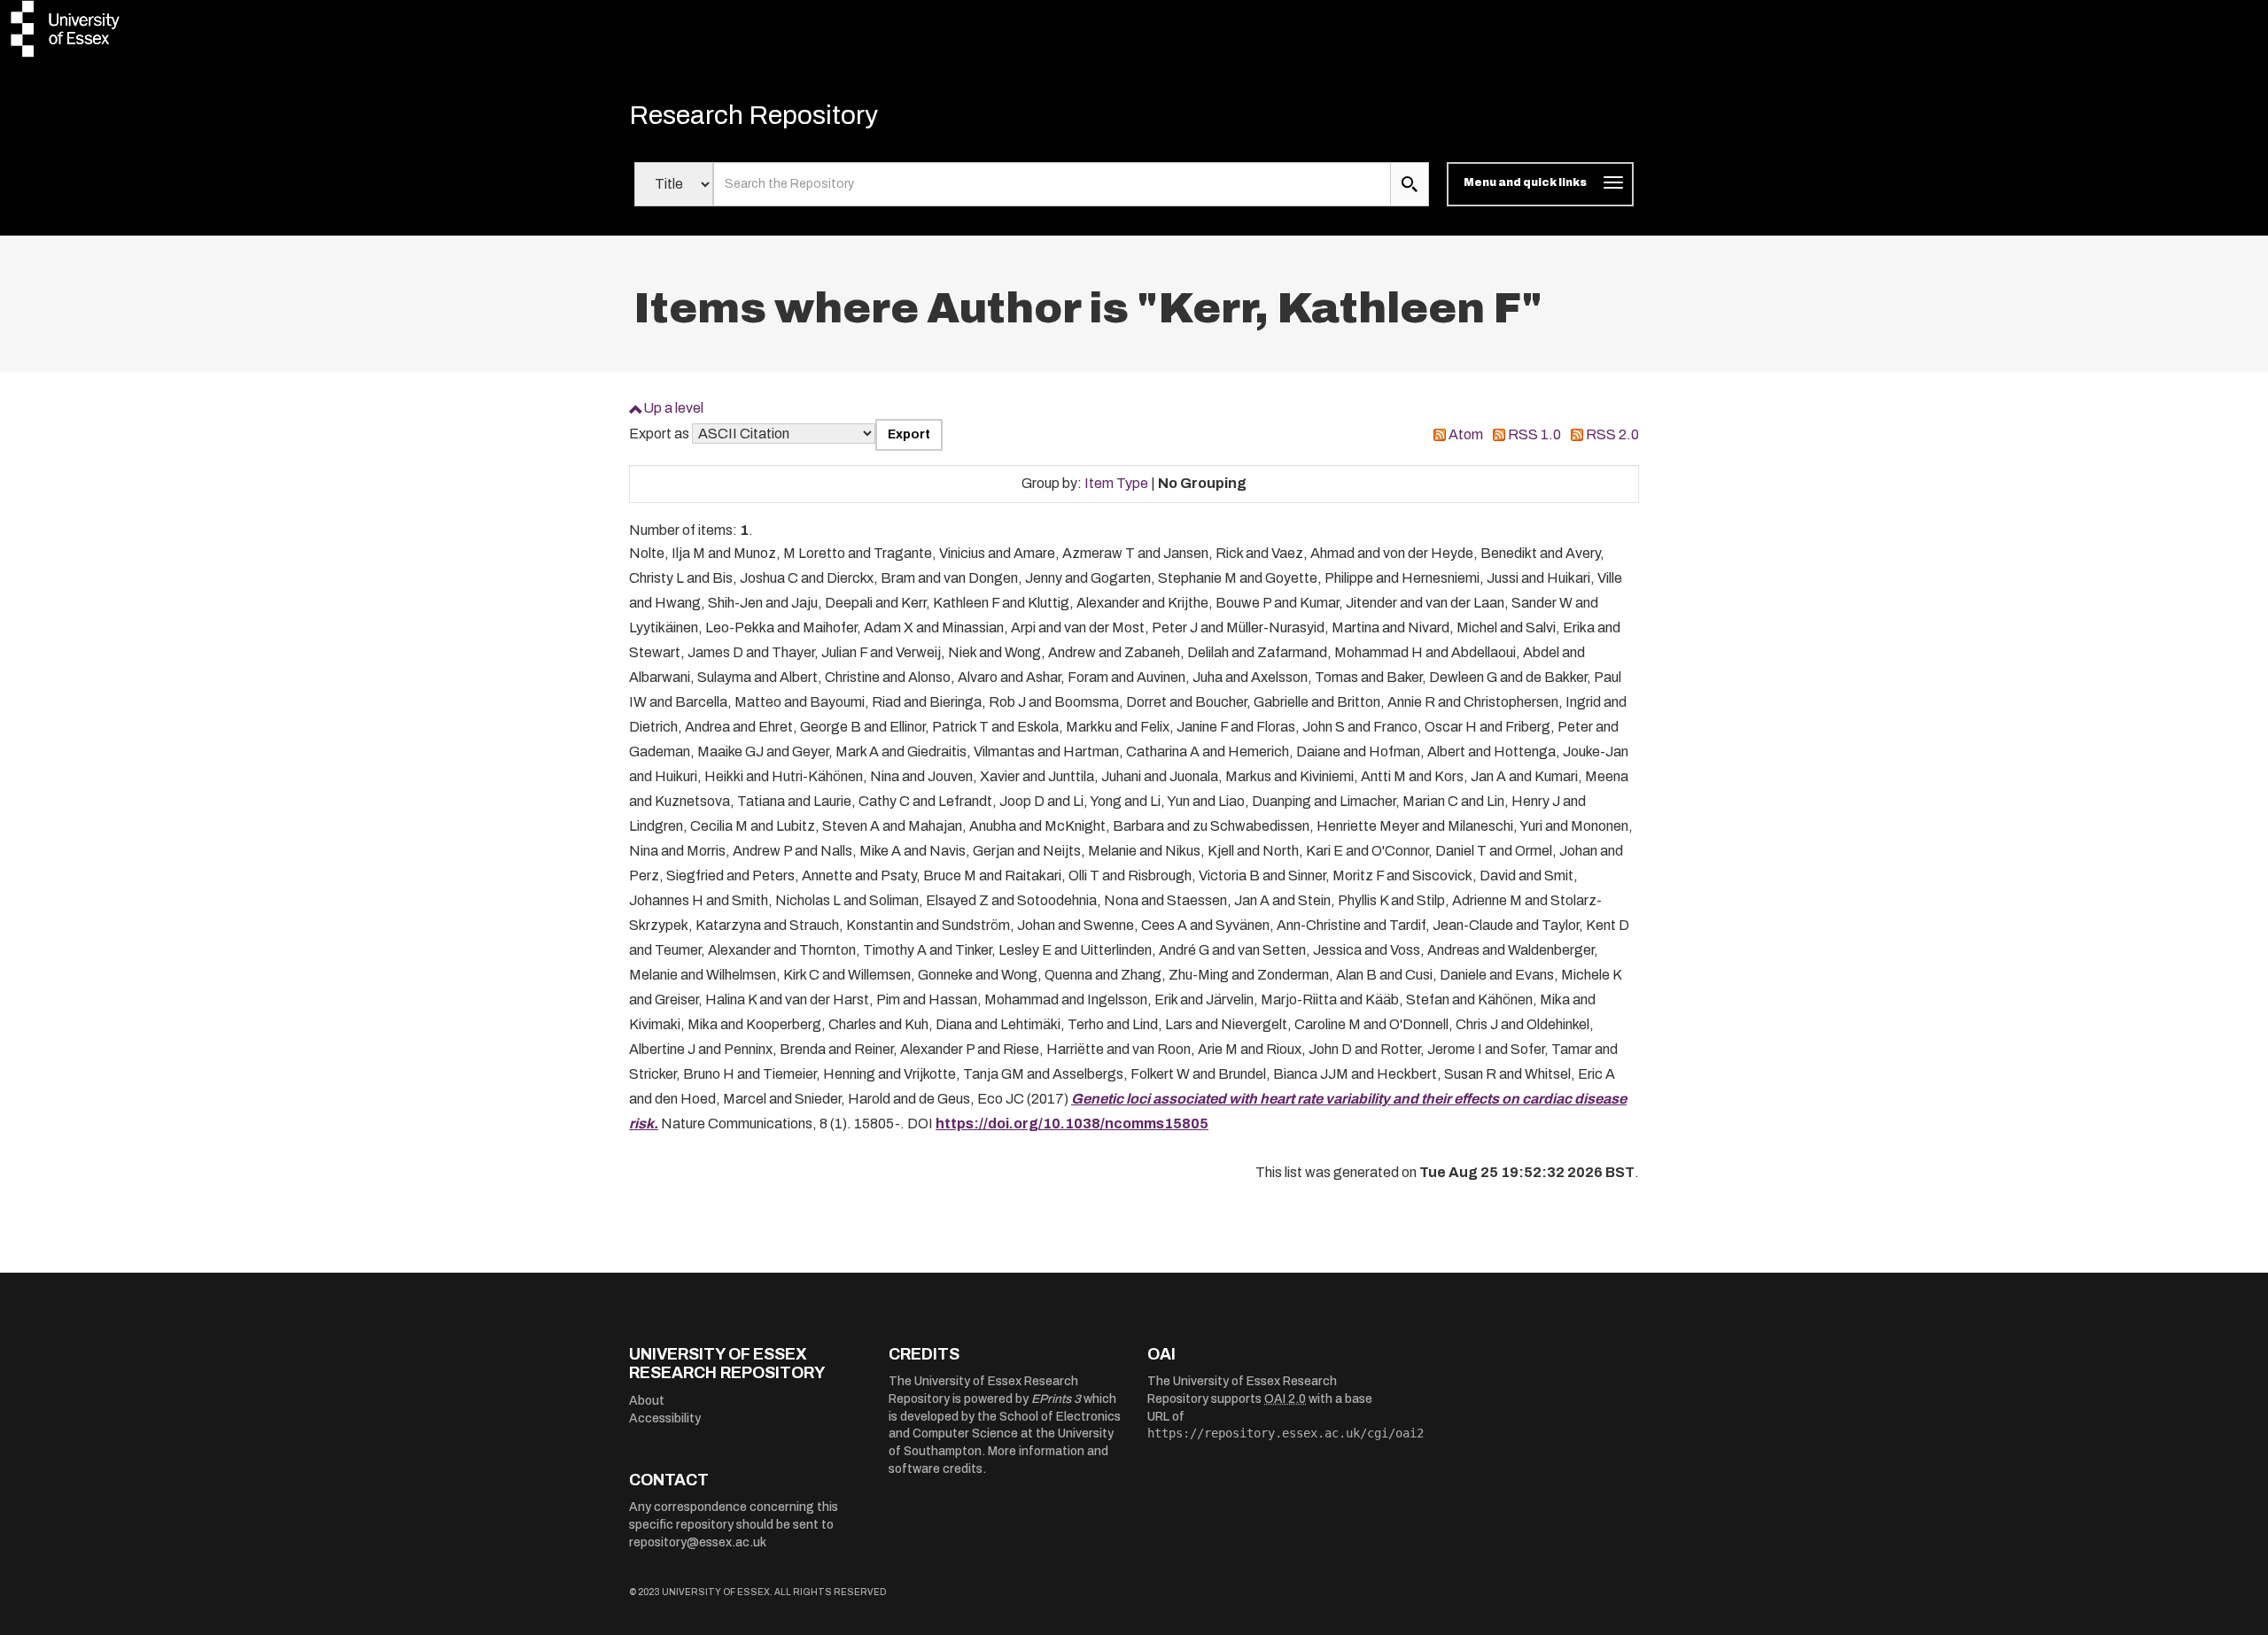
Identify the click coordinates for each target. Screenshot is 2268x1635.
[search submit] (1410, 184)
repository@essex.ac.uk (698, 1542)
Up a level (673, 408)
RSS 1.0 (1534, 434)
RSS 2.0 (1612, 434)
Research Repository (753, 115)
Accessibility (665, 1418)
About (647, 1401)
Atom (1466, 434)
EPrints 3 (1056, 1399)
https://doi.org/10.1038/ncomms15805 (1072, 1124)
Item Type (1116, 483)
